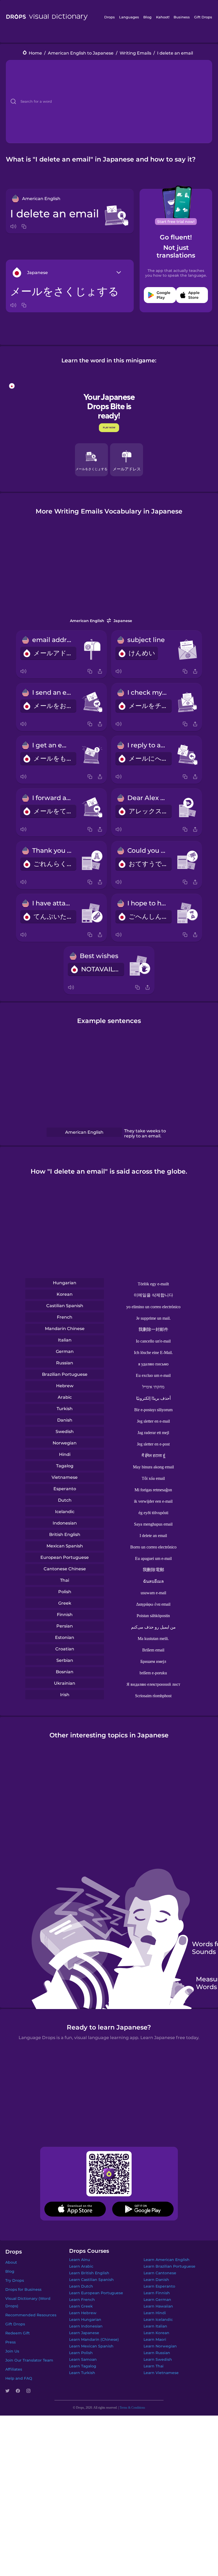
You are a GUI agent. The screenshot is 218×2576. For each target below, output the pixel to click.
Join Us (12, 2351)
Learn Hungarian (85, 2320)
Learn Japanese (84, 2333)
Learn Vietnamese (161, 2373)
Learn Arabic (81, 2266)
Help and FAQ (19, 2378)
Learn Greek (81, 2306)
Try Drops (15, 2280)
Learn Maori (155, 2339)
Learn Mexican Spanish (91, 2346)
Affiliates (14, 2369)
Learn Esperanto (159, 2286)
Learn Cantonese (160, 2273)
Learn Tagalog (83, 2366)
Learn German (157, 2300)
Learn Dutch (81, 2286)
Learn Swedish (158, 2359)
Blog (147, 17)
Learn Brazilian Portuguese (169, 2266)
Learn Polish (81, 2353)
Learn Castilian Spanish (91, 2280)
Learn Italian (155, 2326)
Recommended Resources (31, 2315)
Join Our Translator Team (29, 2360)
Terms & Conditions (132, 2408)
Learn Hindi (155, 2313)
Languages (129, 17)
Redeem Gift (18, 2333)
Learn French (82, 2300)
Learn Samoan (83, 2359)
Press (11, 2342)
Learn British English (89, 2273)
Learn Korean (156, 2333)
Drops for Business (23, 2289)
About (11, 2262)
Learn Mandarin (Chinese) (94, 2339)
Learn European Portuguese (96, 2293)
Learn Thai (154, 2366)
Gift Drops (203, 17)
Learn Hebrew (83, 2313)
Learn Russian (157, 2353)
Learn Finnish (157, 2293)
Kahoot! (163, 17)
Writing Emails (135, 53)
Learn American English (167, 2260)
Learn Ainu (79, 2260)
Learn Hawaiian (158, 2306)
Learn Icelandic (158, 2320)
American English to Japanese (81, 53)
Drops (110, 17)
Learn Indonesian (86, 2326)
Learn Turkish (82, 2373)
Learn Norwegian (160, 2346)
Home (35, 53)
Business (182, 17)
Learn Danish (156, 2280)
